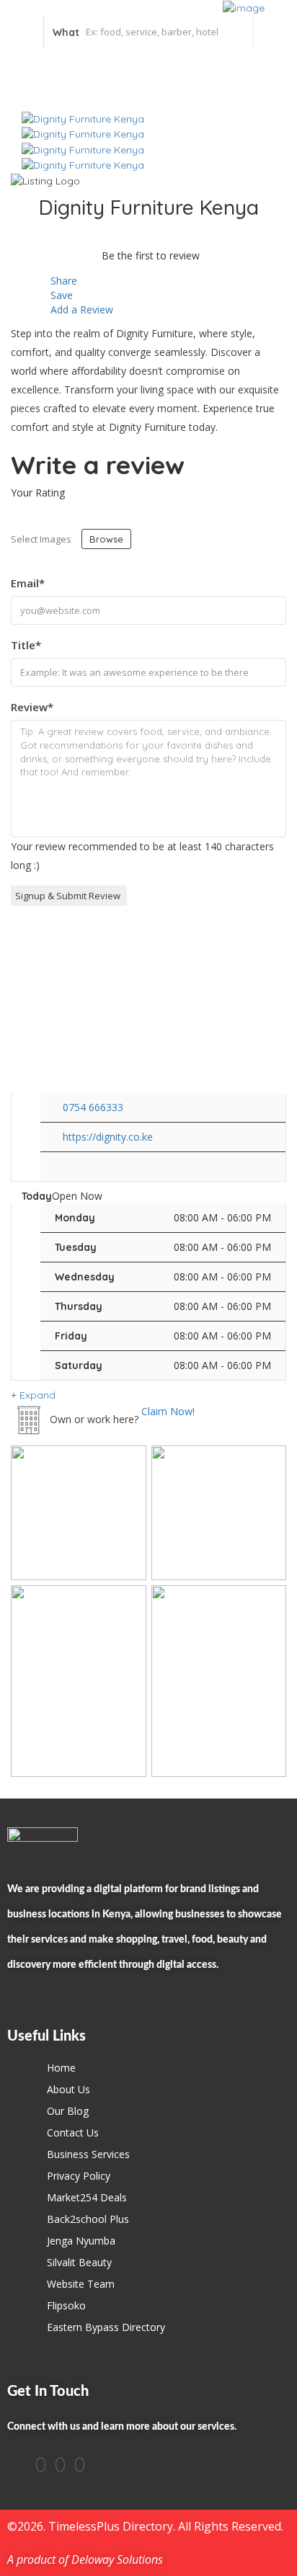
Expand (36, 1395)
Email (28, 583)
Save (60, 295)
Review (32, 707)
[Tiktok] (80, 2465)
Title (26, 645)
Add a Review (80, 309)
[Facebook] (41, 2465)
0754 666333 (93, 1107)
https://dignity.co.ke (108, 1137)
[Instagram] (60, 2465)
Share (62, 281)
